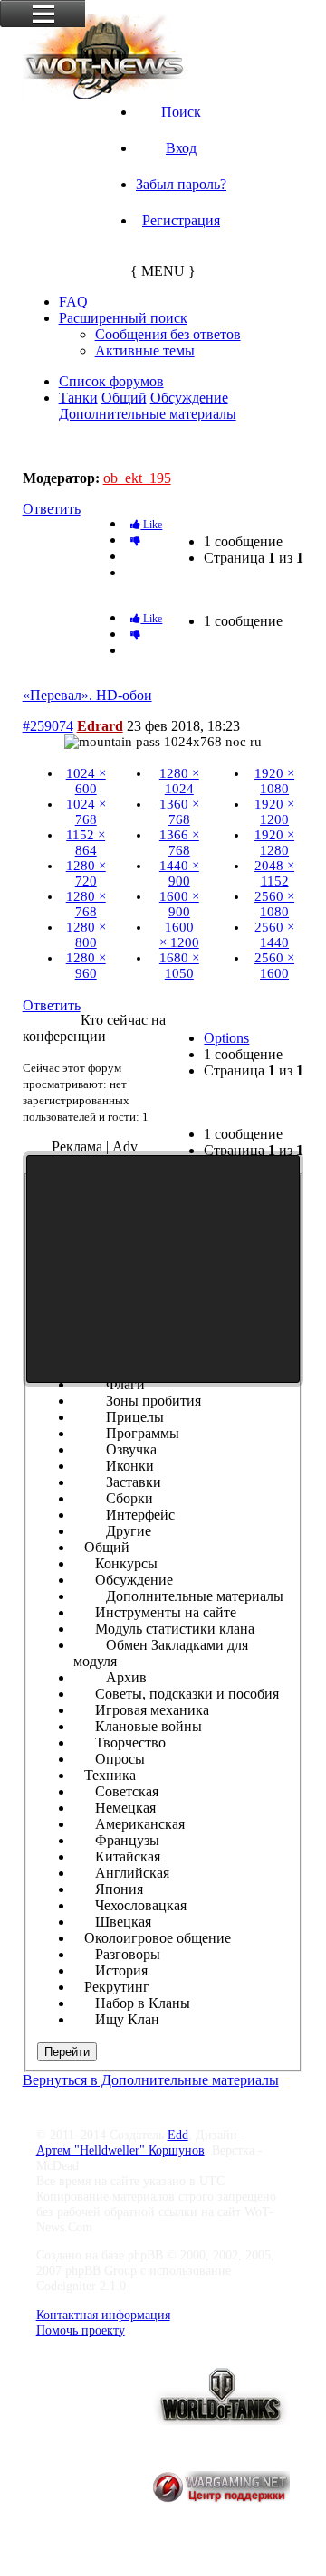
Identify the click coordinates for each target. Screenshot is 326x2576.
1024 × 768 (86, 812)
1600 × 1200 (179, 935)
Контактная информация (103, 2315)
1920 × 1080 (274, 781)
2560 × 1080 (274, 904)
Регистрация (181, 220)
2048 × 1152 (274, 873)
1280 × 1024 (179, 781)
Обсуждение (189, 398)
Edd (178, 2135)
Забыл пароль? (181, 184)
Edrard (100, 726)
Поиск (181, 112)
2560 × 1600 (274, 966)
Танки (78, 398)
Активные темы (145, 350)
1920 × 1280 (274, 843)
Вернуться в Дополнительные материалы (151, 2080)
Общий (124, 398)
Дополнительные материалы (148, 414)
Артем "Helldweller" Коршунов (120, 2150)
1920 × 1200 (274, 812)
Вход (181, 148)
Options (226, 1038)
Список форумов (111, 381)
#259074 (48, 726)
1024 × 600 (86, 781)
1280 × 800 (86, 935)
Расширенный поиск (123, 318)
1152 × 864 (86, 843)
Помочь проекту (81, 2330)
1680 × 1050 (179, 966)
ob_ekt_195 (137, 478)
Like (151, 525)
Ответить (52, 509)
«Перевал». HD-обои (96, 446)
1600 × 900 (179, 904)
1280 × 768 (86, 904)
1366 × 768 (179, 843)
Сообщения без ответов (168, 334)
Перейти (67, 2052)
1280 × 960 (86, 966)
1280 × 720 (86, 873)
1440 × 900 (179, 873)
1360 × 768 (179, 812)
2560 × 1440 (274, 935)
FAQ (73, 302)
